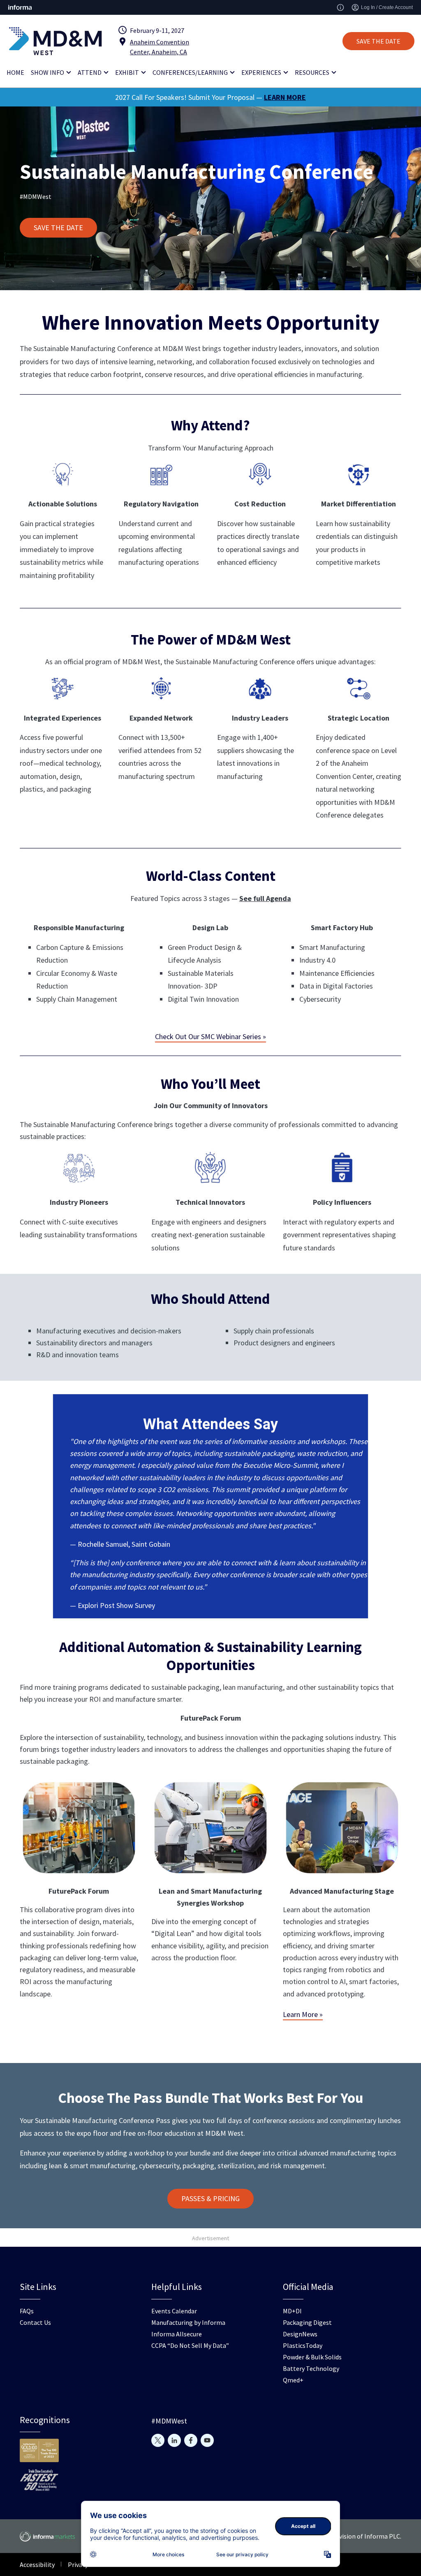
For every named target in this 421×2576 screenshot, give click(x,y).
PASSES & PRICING (210, 2198)
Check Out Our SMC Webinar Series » (210, 1036)
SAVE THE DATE (378, 41)
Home (15, 72)
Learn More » (303, 2014)
